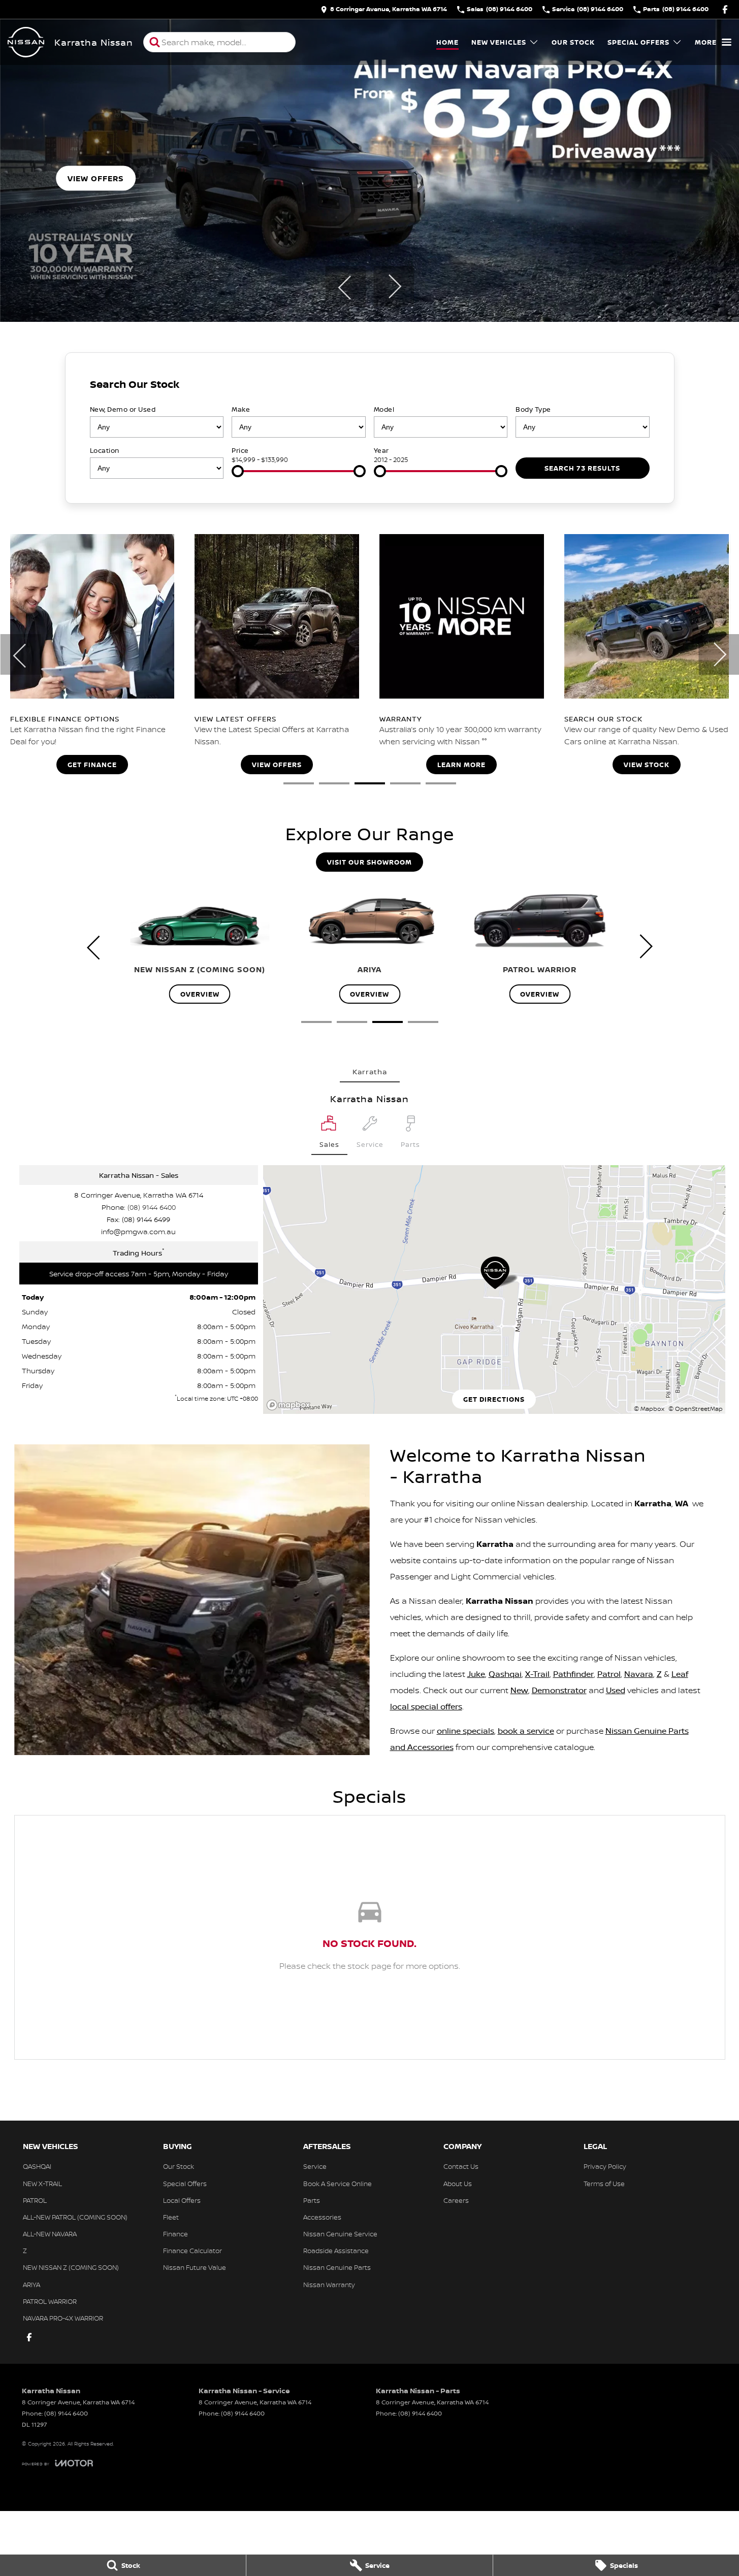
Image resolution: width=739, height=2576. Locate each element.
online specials (465, 1731)
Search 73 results (582, 468)
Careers (456, 2200)
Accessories (322, 2217)
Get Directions (494, 1399)
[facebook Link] (725, 9)
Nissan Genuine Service (340, 2234)
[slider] (238, 471)
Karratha (370, 1071)
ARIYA (31, 2285)
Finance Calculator (192, 2251)
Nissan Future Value (195, 2267)
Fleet (171, 2217)
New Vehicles (499, 42)
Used (616, 1690)
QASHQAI (37, 2166)
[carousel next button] (394, 286)
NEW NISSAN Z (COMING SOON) (71, 2267)
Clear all (631, 387)
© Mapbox (649, 1409)
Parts (312, 2200)
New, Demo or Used (123, 409)
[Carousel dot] (299, 783)
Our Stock (573, 42)
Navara (639, 1674)
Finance (175, 2234)
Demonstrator (559, 1690)
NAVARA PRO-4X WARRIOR (63, 2318)
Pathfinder (573, 1674)
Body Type (533, 409)
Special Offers (638, 42)
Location (105, 450)
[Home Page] (26, 42)
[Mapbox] (291, 1405)
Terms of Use (604, 2184)
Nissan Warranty (329, 2285)
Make (241, 409)
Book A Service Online (338, 2184)
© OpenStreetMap (696, 1409)
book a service (526, 1731)
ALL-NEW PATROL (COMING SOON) (75, 2217)
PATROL (35, 2200)
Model (384, 409)
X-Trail (537, 1674)
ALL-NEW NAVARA (50, 2234)
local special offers (426, 1706)
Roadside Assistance (336, 2251)
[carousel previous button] (345, 286)
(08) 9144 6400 (152, 1207)
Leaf (680, 1674)
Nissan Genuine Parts (337, 2267)
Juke (476, 1674)
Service (315, 2166)
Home (447, 42)
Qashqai (505, 1674)
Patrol (609, 1674)
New (519, 1690)
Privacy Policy (605, 2166)
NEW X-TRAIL (42, 2184)
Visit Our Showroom (369, 862)
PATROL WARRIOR (50, 2301)
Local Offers (182, 2200)
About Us (458, 2184)
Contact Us (461, 2166)
